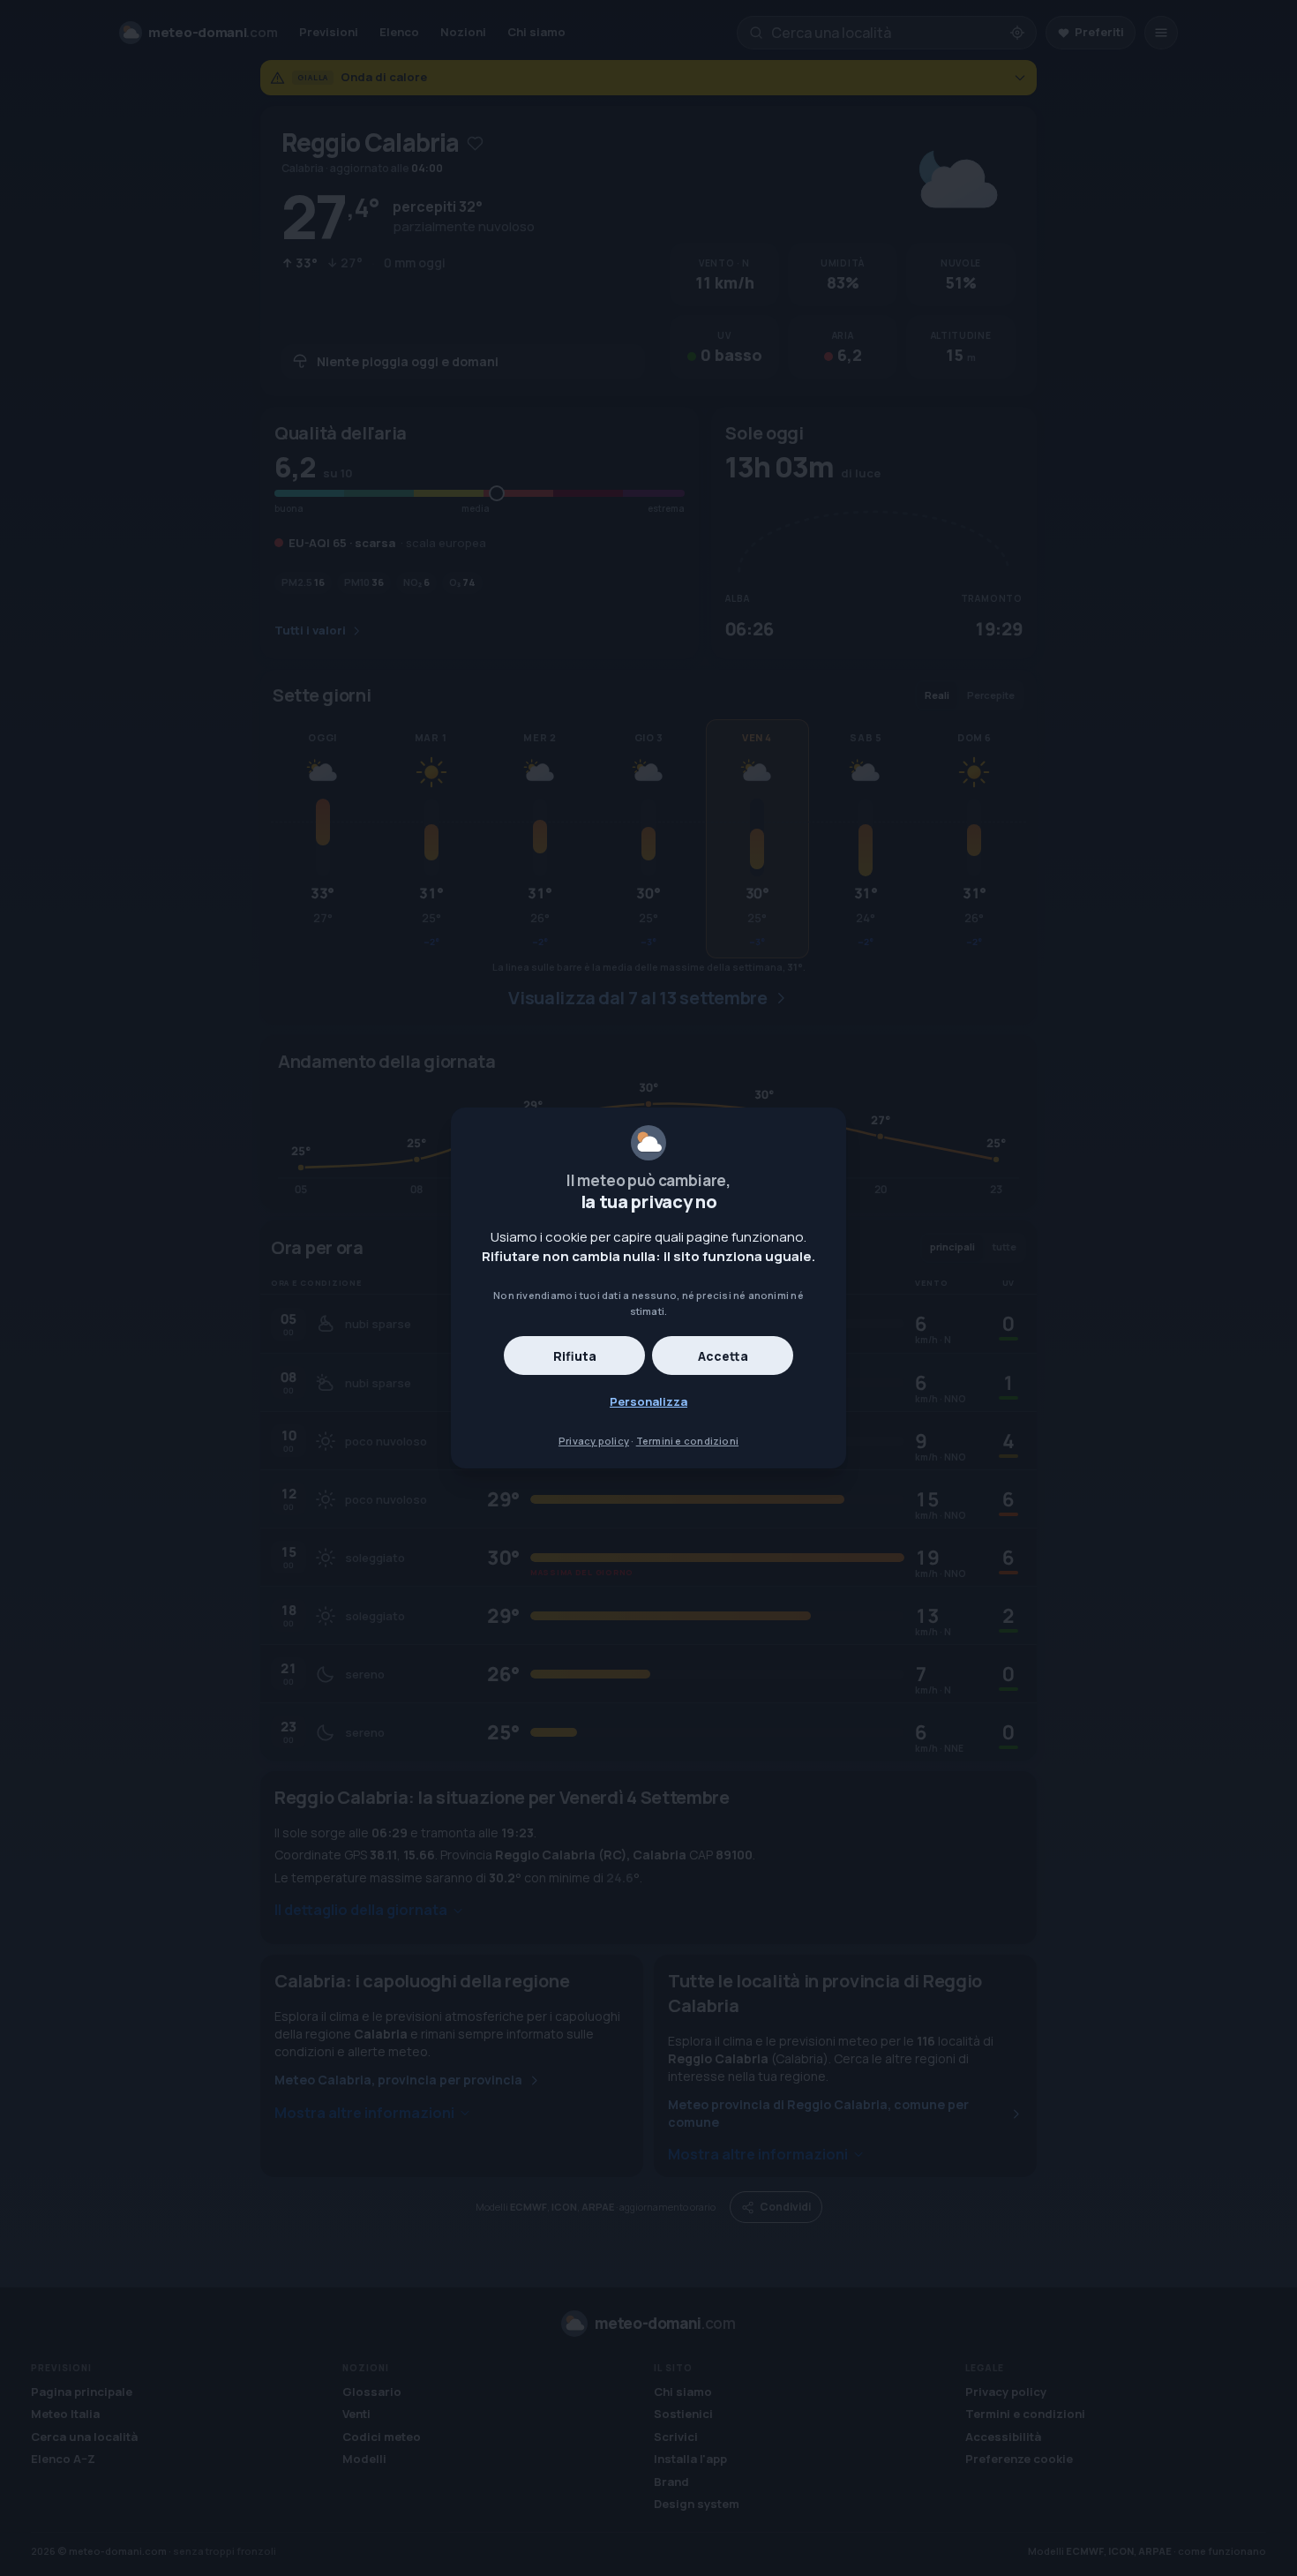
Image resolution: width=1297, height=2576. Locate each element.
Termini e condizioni (687, 1441)
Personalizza (648, 1401)
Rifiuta (575, 1356)
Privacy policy (594, 1441)
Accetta (723, 1356)
